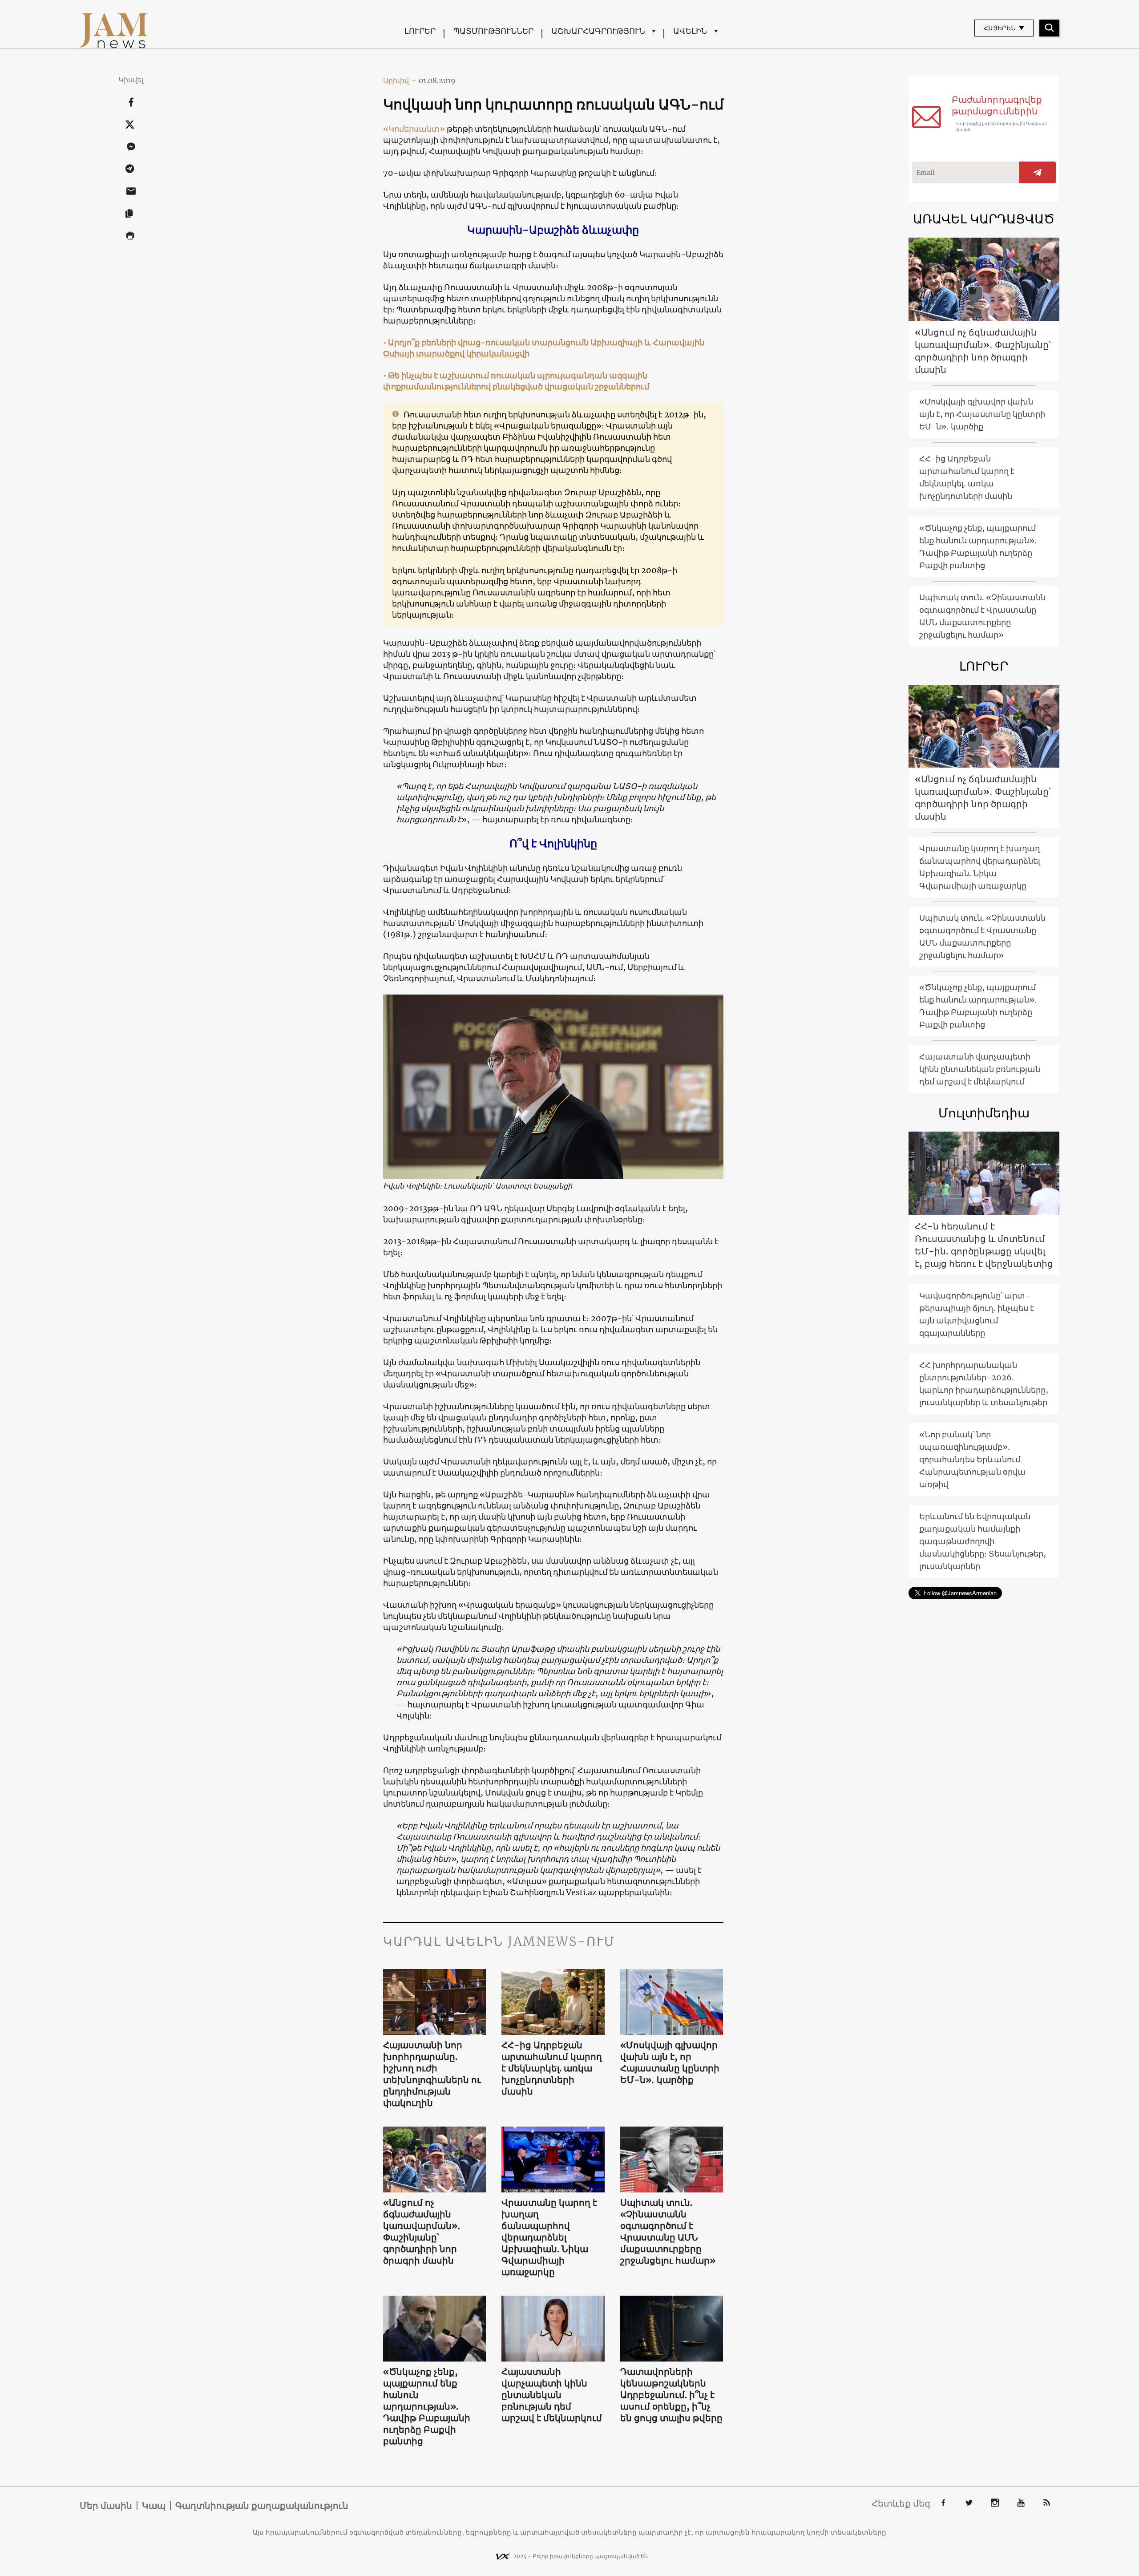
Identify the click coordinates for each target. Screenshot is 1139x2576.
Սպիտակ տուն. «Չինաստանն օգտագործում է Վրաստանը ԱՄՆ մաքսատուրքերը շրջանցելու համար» (668, 2231)
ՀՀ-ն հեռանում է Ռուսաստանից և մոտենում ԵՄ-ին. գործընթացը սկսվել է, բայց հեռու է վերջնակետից (984, 1245)
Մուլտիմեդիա (984, 1113)
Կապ (154, 2506)
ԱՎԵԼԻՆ (690, 31)
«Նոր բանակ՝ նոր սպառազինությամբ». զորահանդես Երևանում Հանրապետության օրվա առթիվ (972, 1459)
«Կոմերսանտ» (414, 129)
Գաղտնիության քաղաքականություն (262, 2506)
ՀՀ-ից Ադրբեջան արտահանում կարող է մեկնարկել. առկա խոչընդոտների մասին (552, 2068)
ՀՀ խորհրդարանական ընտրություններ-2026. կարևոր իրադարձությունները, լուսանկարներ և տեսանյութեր (984, 1384)
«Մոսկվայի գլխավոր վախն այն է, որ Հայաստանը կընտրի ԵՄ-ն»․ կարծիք (670, 2062)
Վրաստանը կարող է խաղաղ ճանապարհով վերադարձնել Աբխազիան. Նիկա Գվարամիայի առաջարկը (549, 2237)
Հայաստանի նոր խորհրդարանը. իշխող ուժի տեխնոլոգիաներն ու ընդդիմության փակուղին (432, 2074)
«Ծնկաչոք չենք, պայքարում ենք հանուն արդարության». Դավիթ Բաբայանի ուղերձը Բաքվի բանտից (427, 2406)
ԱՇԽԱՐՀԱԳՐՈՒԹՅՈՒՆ (598, 31)
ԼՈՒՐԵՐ (420, 31)
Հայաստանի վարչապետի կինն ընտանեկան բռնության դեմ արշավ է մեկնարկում (552, 2395)
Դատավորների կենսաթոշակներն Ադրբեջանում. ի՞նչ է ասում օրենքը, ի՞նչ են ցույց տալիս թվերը (671, 2395)
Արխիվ (400, 81)
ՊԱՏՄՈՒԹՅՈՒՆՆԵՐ (493, 31)
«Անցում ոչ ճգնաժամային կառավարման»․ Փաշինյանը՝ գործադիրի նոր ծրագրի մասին (422, 2231)
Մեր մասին (106, 2506)
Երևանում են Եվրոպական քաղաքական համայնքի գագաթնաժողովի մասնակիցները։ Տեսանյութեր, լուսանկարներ (983, 1541)
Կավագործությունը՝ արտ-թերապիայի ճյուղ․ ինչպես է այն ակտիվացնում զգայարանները (977, 1314)
